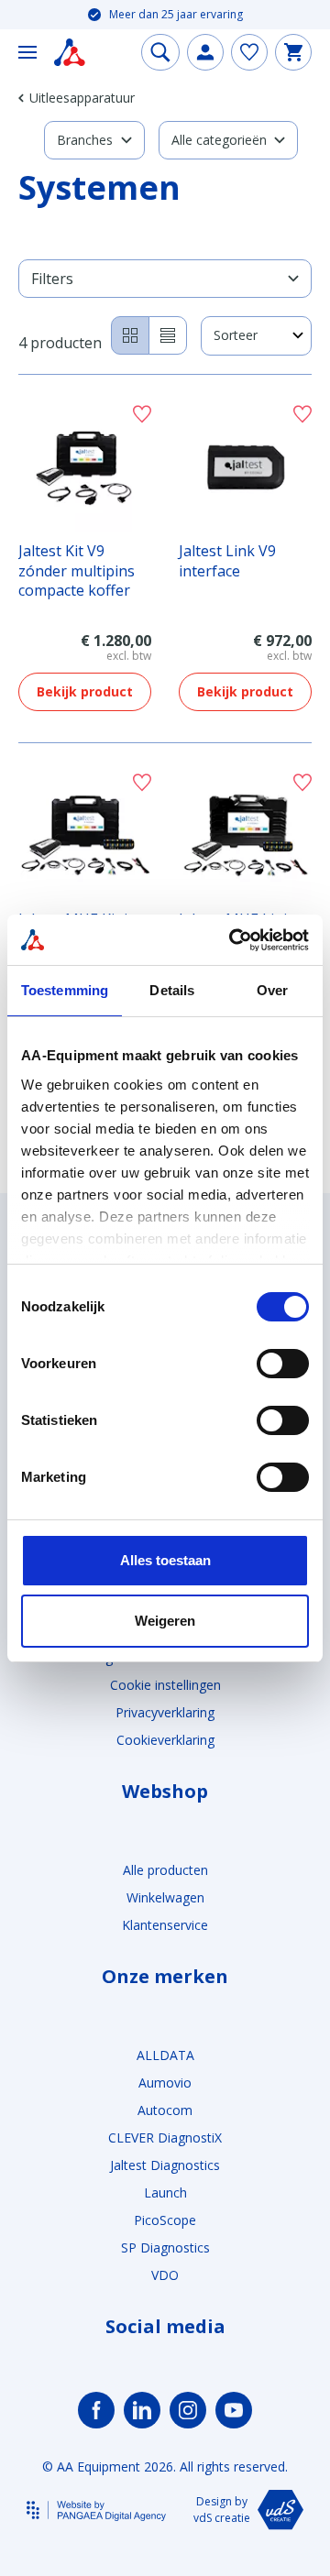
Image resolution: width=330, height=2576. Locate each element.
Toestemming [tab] (65, 990)
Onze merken (165, 1977)
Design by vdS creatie (222, 2510)
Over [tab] (272, 990)
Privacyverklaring (165, 1712)
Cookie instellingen (165, 1685)
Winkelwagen (165, 1897)
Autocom (165, 2110)
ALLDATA (165, 2055)
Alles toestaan (165, 1560)
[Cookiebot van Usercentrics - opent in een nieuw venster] (233, 940)
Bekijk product (85, 691)
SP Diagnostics (165, 2247)
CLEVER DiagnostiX (165, 2138)
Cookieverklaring (165, 1740)
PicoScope (165, 2220)
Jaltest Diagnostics (165, 2165)
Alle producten (165, 1870)
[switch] (283, 1364)
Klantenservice (165, 1925)
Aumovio (165, 2083)
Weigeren (165, 1621)
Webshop (165, 1792)
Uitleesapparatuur (82, 98)
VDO (165, 2275)
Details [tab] (172, 990)
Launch (165, 2192)
